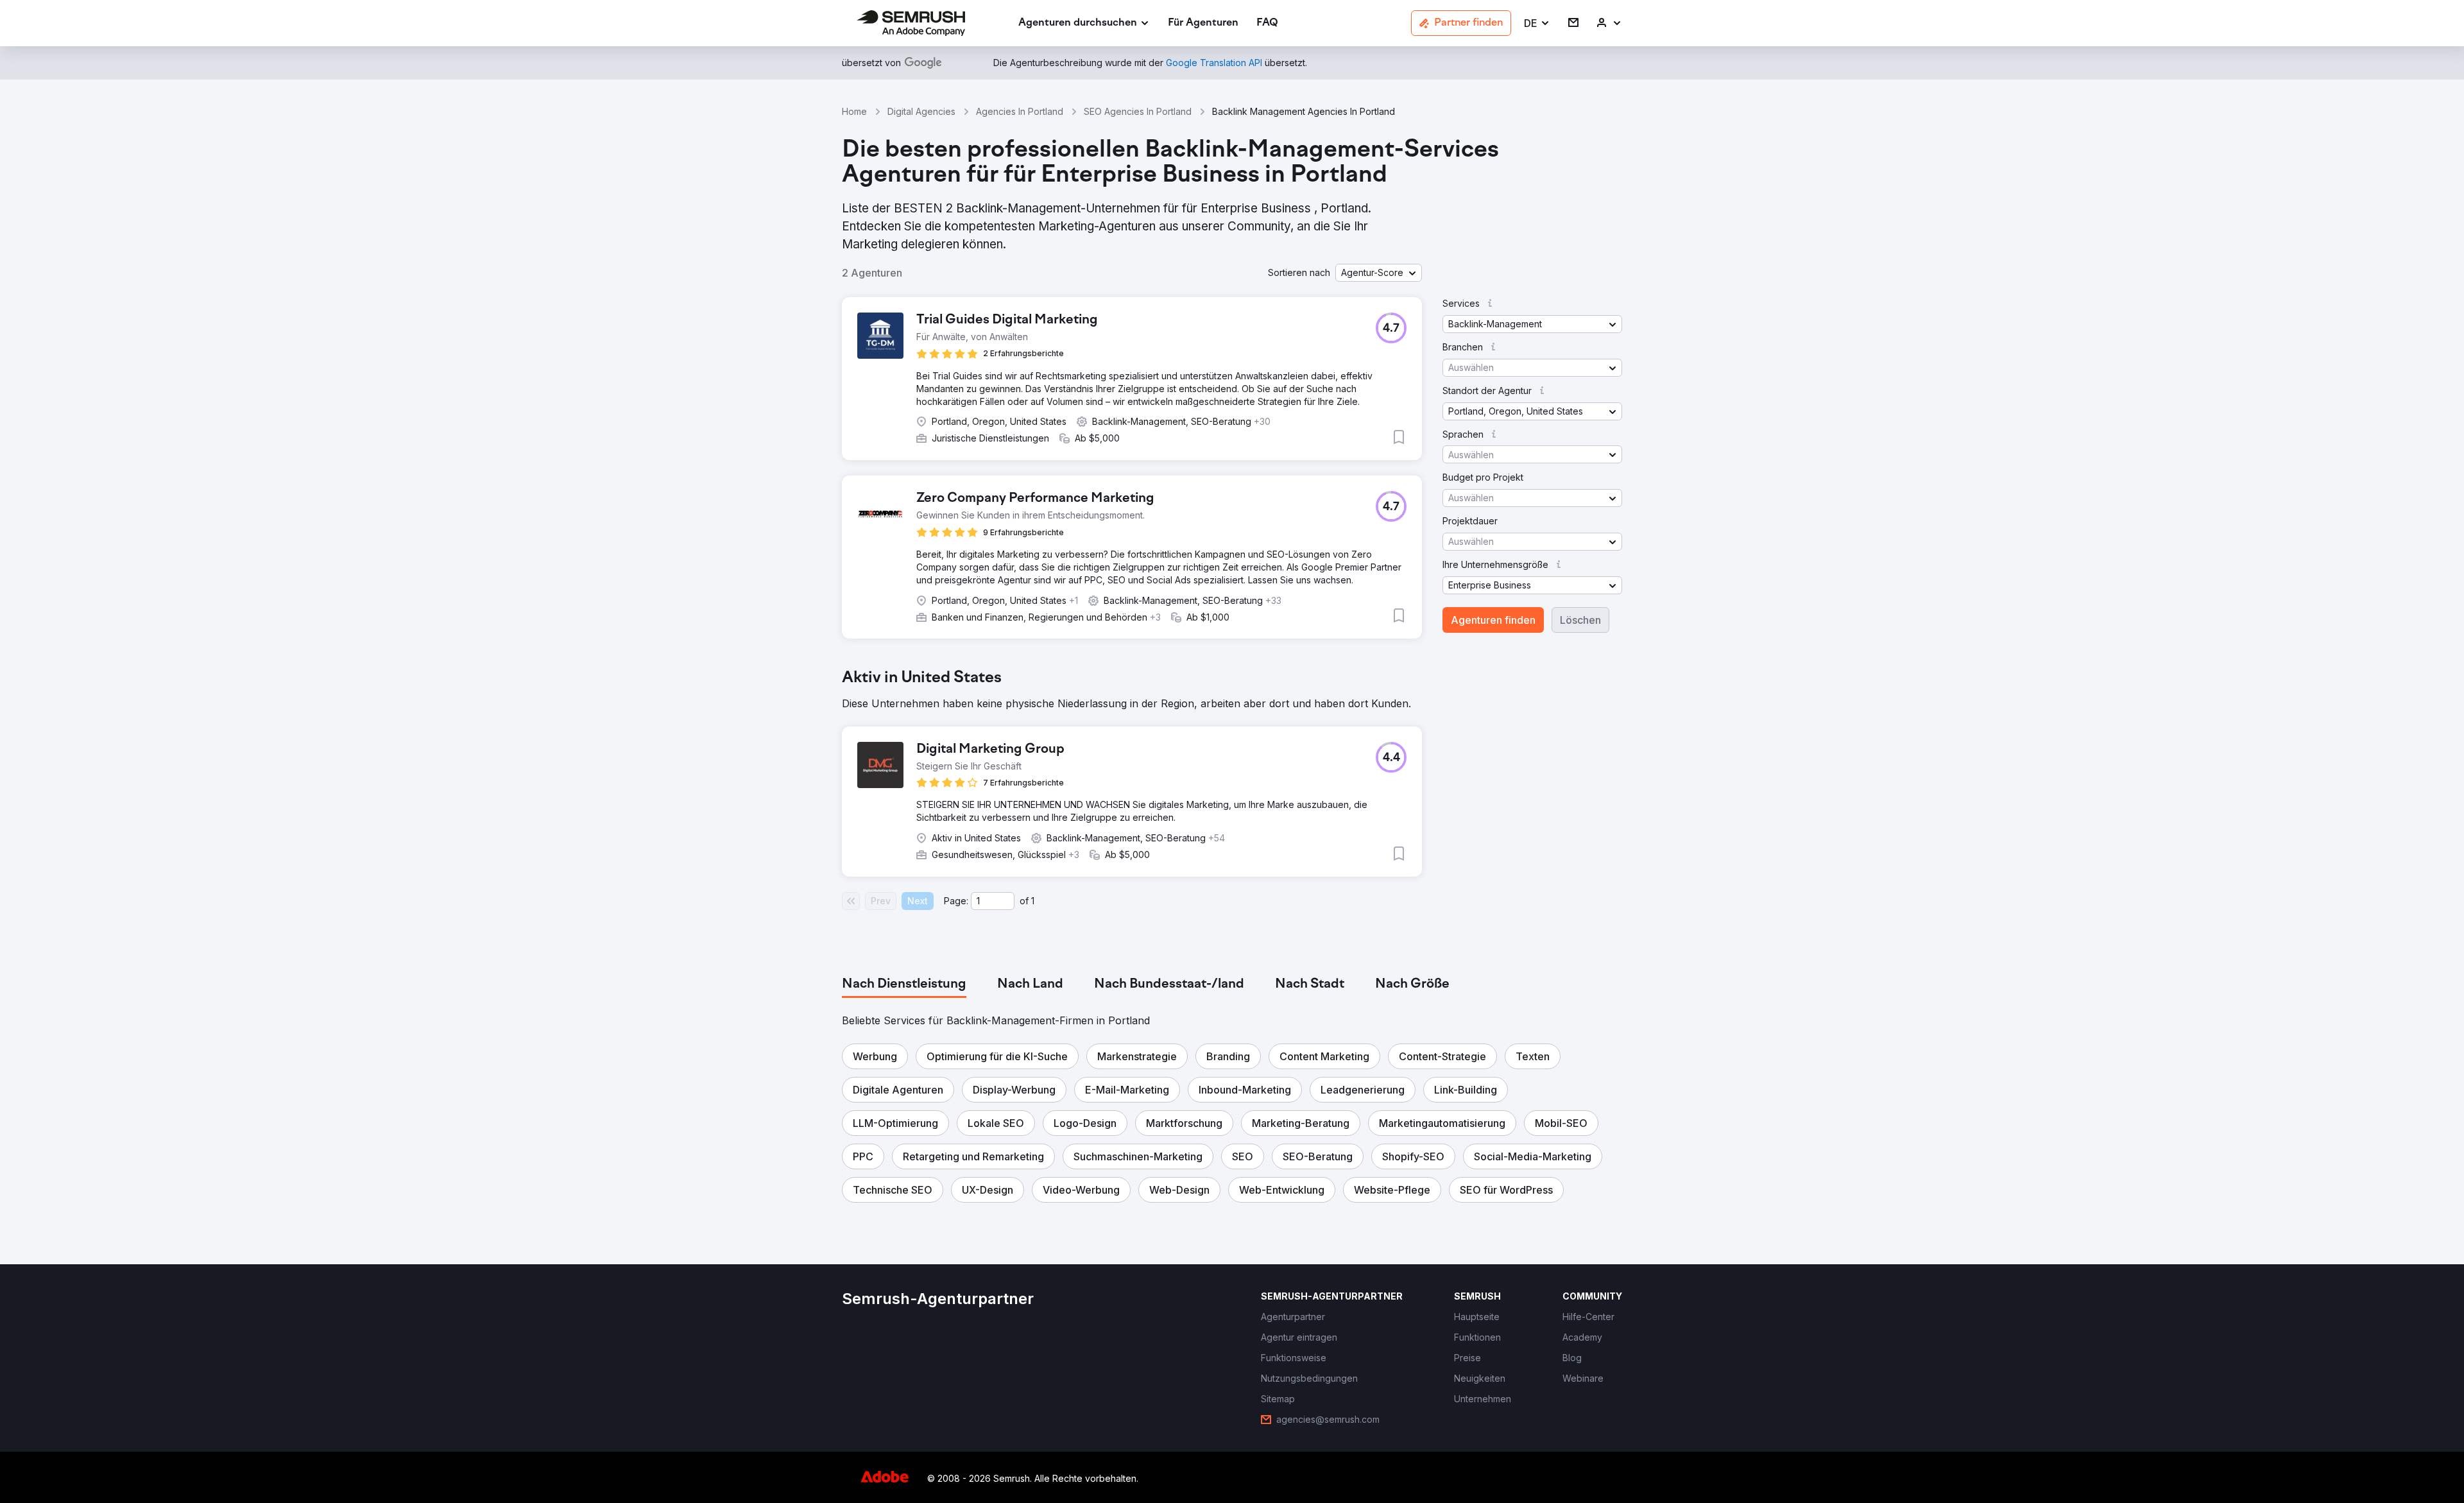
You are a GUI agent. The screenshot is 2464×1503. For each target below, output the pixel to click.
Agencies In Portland (1020, 111)
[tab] (904, 984)
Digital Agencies (921, 111)
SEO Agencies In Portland (1138, 111)
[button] (1537, 23)
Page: (956, 901)
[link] (1203, 23)
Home (854, 111)
